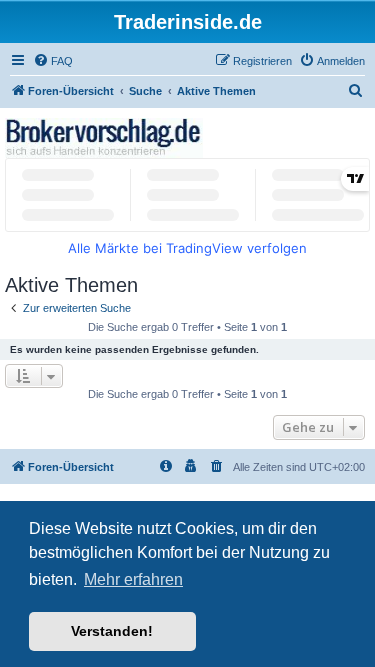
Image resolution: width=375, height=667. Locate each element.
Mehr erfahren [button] (133, 579)
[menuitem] (53, 61)
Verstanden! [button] (112, 631)
